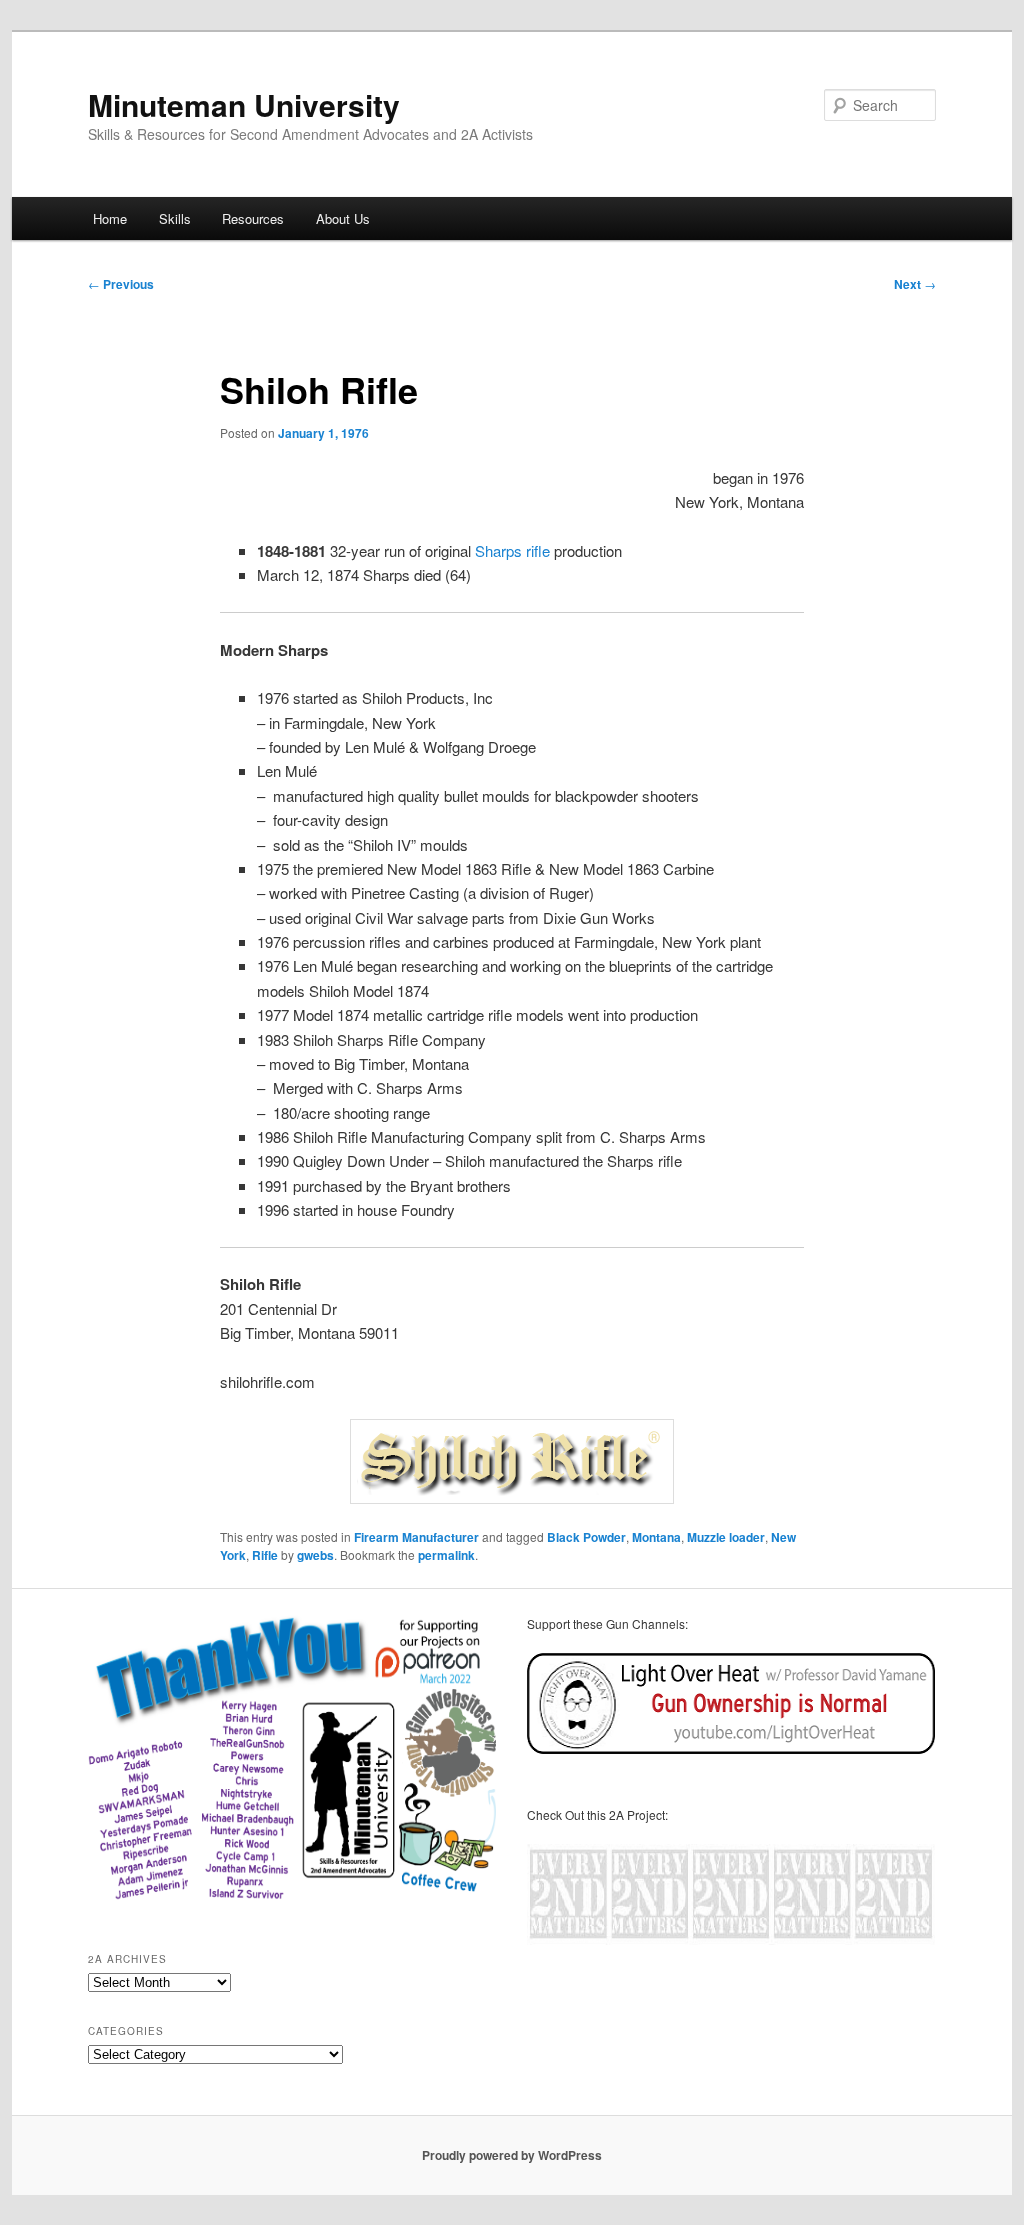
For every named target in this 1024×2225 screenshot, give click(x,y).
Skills (175, 218)
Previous (121, 284)
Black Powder (586, 1537)
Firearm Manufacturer (416, 1537)
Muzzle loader (726, 1537)
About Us (343, 218)
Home (110, 218)
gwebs (315, 1555)
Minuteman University (244, 104)
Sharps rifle (512, 550)
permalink (446, 1555)
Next (915, 284)
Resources (253, 218)
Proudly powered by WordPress (512, 2155)
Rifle (265, 1555)
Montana (656, 1537)
